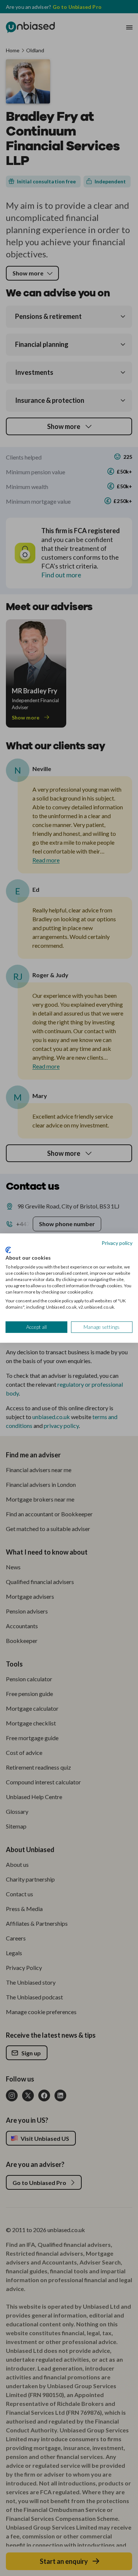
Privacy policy (117, 1243)
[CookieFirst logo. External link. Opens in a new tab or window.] (8, 1250)
